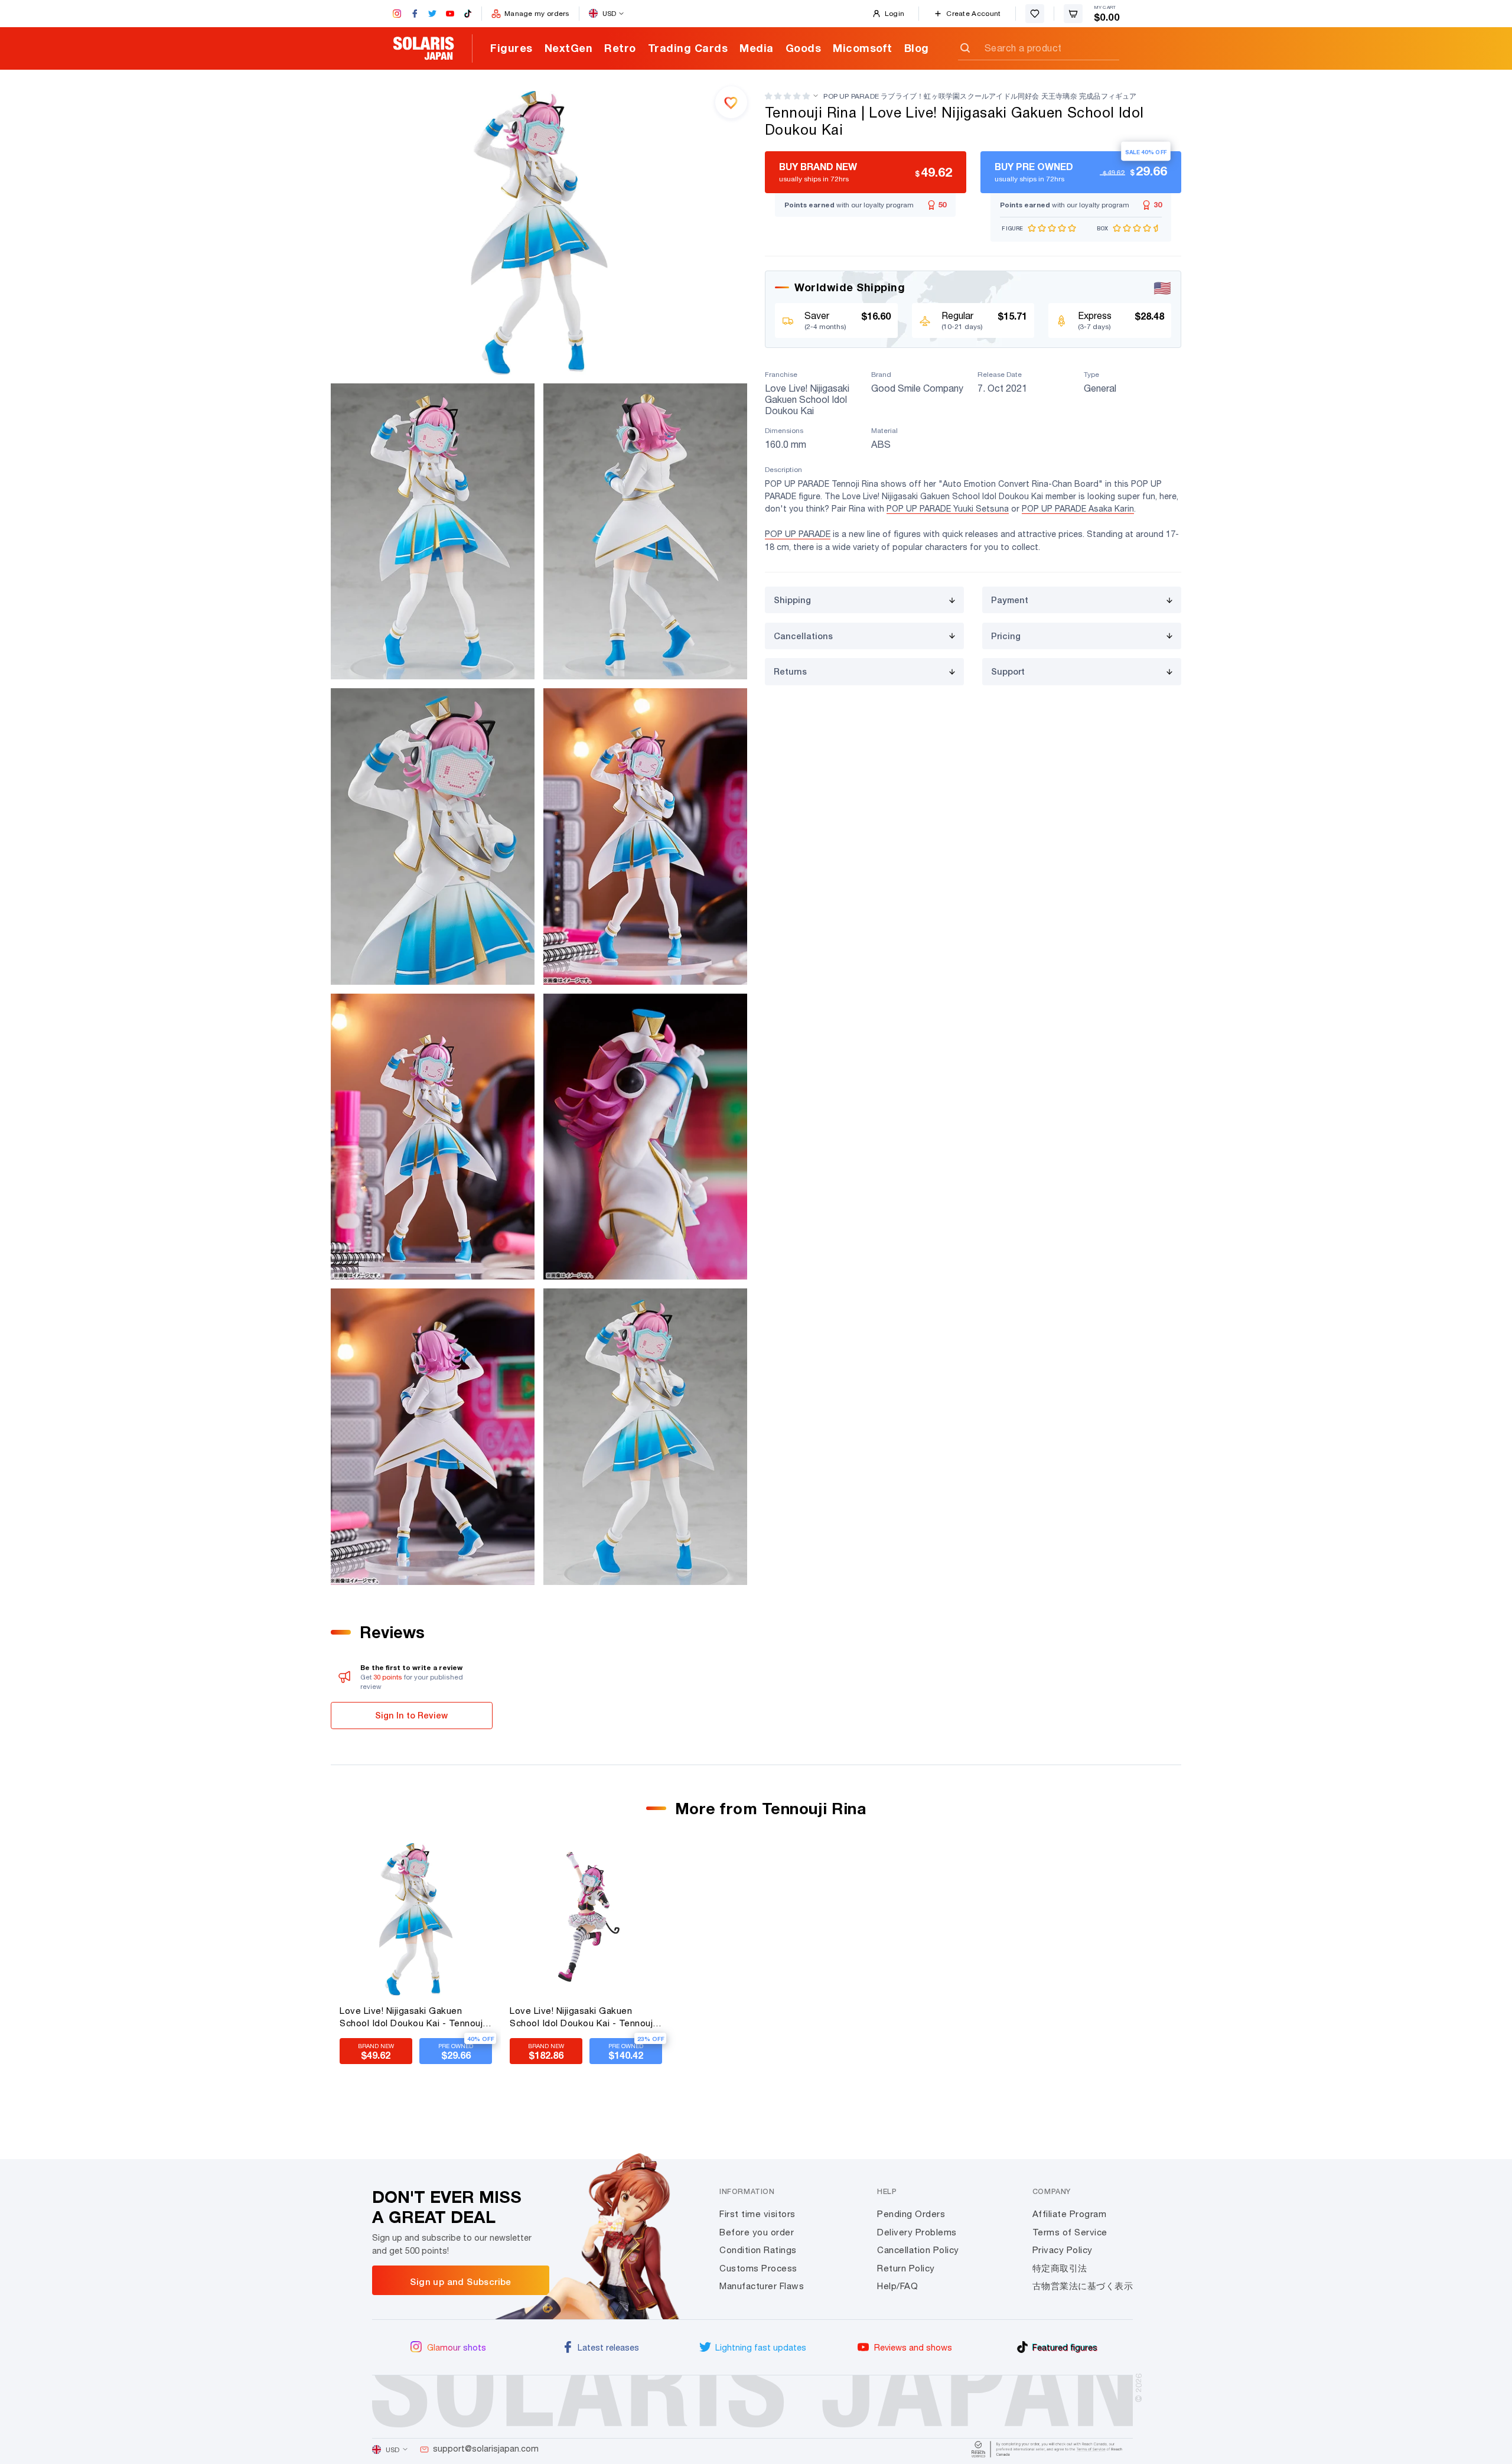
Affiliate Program (1070, 2214)
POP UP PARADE (798, 534)
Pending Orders (911, 2214)
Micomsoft (863, 48)
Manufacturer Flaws (762, 2286)
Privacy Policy (1063, 2250)
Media (757, 48)
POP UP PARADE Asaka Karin (1078, 509)
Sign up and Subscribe (460, 2281)
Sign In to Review (411, 1715)
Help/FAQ (897, 2286)
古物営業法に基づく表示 (1083, 2286)
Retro (620, 48)
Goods (804, 48)
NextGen (569, 48)
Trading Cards (688, 48)
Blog (917, 48)
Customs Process (758, 2268)
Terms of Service (1070, 2232)
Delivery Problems (917, 2232)
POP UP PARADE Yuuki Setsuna (948, 509)
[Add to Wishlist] (731, 102)
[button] (787, 96)
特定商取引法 (1060, 2268)
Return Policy (906, 2268)
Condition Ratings (758, 2250)
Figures (511, 48)
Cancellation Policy (918, 2250)
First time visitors (757, 2214)
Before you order (757, 2232)
